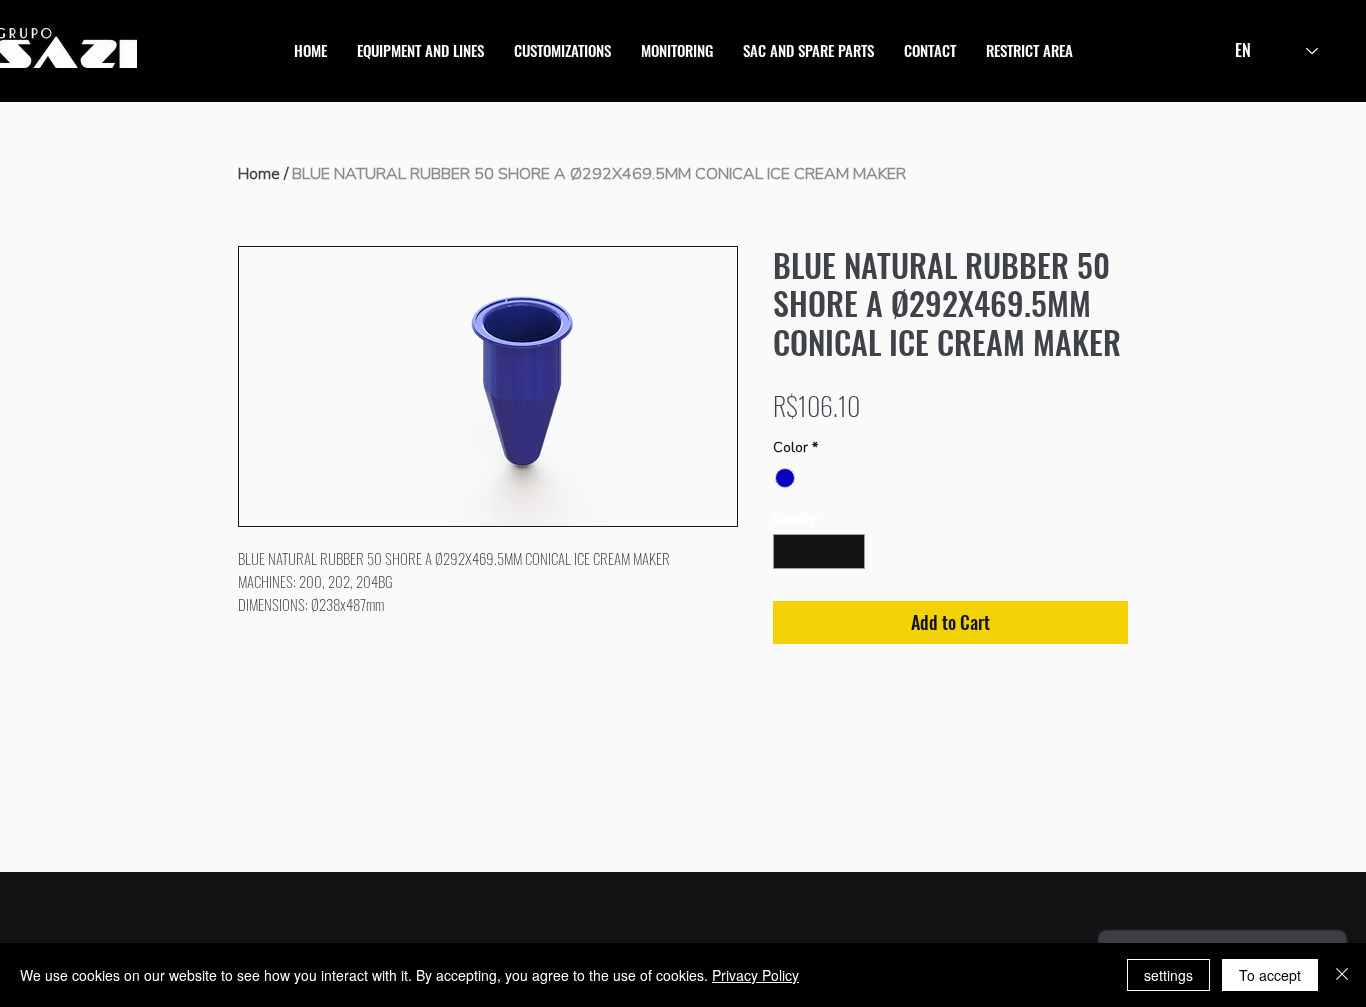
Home (259, 174)
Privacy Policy (755, 975)
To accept (1270, 975)
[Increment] (851, 552)
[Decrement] (788, 552)
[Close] (1342, 975)
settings (1168, 975)
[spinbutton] (819, 552)
